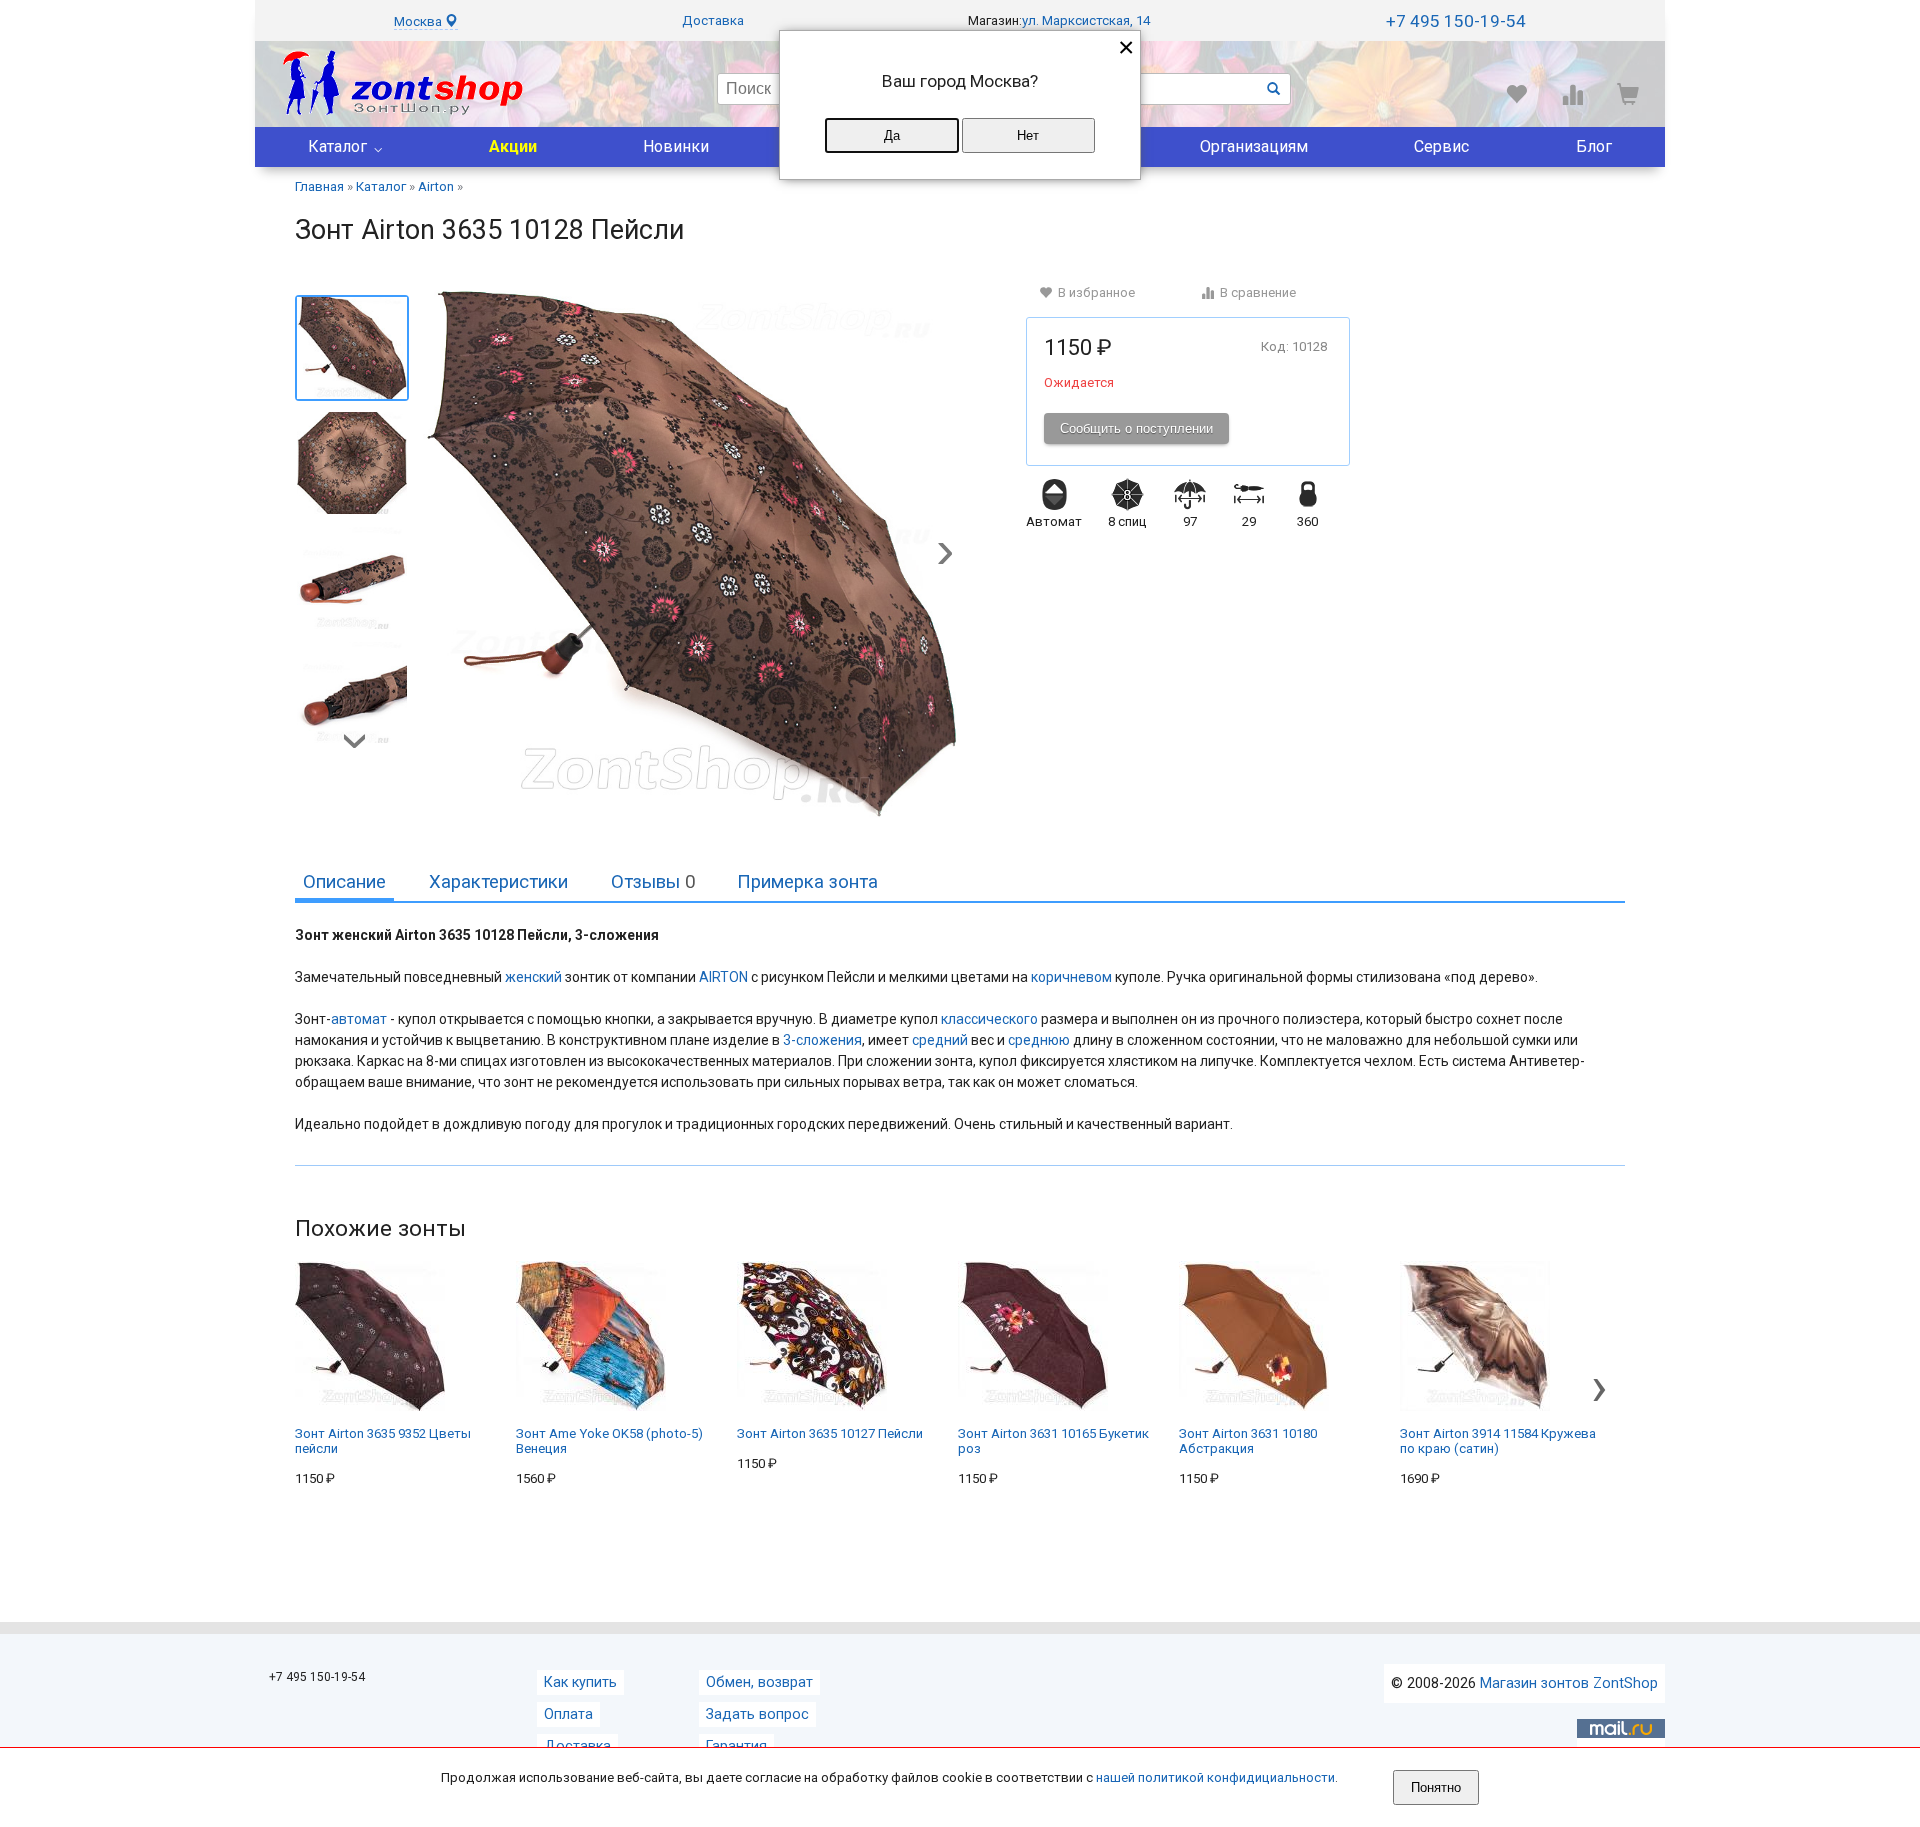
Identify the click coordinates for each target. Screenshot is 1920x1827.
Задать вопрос (757, 1714)
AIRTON (723, 977)
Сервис (1441, 146)
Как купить (580, 1682)
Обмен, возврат (759, 1682)
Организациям (1254, 146)
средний (940, 1040)
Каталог (337, 146)
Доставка (713, 20)
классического (989, 1019)
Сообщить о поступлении (1136, 428)
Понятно (1436, 1787)
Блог (1594, 146)
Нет (1028, 135)
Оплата (568, 1714)
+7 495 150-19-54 (1456, 21)
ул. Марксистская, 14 (1086, 20)
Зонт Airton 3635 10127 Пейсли (830, 1433)
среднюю (1039, 1040)
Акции (513, 146)
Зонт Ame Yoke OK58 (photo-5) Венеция (609, 1441)
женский (533, 977)
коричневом (1071, 977)
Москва (419, 21)
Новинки (676, 146)
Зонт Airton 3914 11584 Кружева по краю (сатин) (1498, 1441)
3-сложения (822, 1040)
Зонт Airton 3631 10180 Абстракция (1248, 1441)
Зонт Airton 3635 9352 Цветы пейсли (383, 1441)
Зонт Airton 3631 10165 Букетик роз (1053, 1441)
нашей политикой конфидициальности (1215, 1777)
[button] (945, 555)
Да (892, 135)
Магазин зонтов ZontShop (1569, 1683)
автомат (359, 1019)
